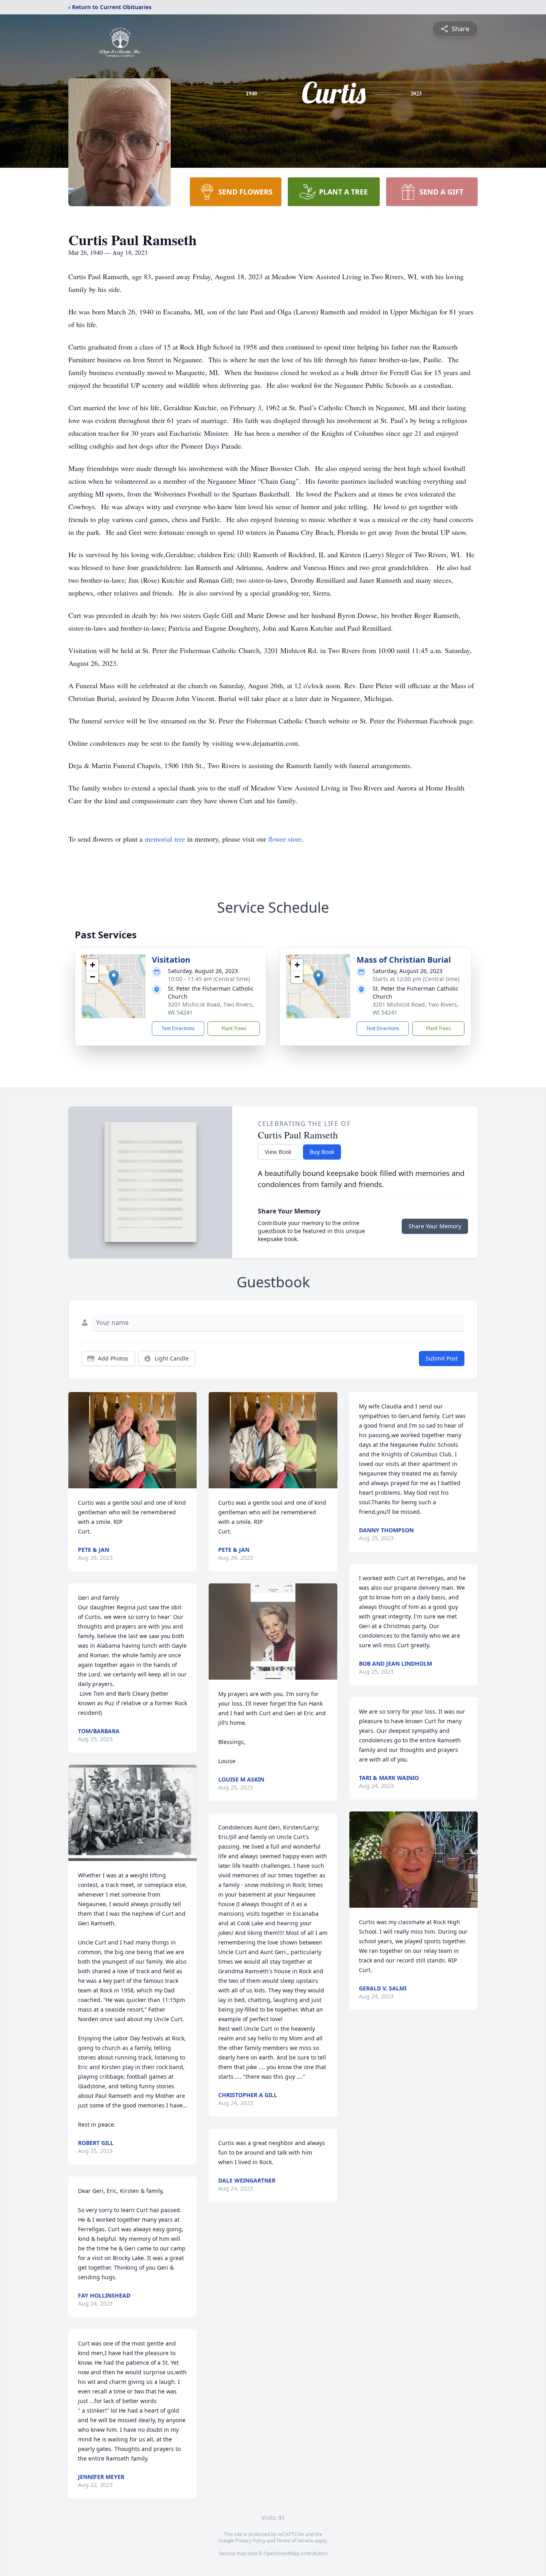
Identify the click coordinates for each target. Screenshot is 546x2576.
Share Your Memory (435, 1226)
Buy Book (322, 1152)
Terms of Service (295, 2541)
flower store (285, 839)
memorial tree (165, 839)
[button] (114, 978)
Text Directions (178, 1028)
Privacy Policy (250, 2541)
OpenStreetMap (282, 2553)
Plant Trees (234, 1028)
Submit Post (442, 1358)
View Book (278, 1152)
